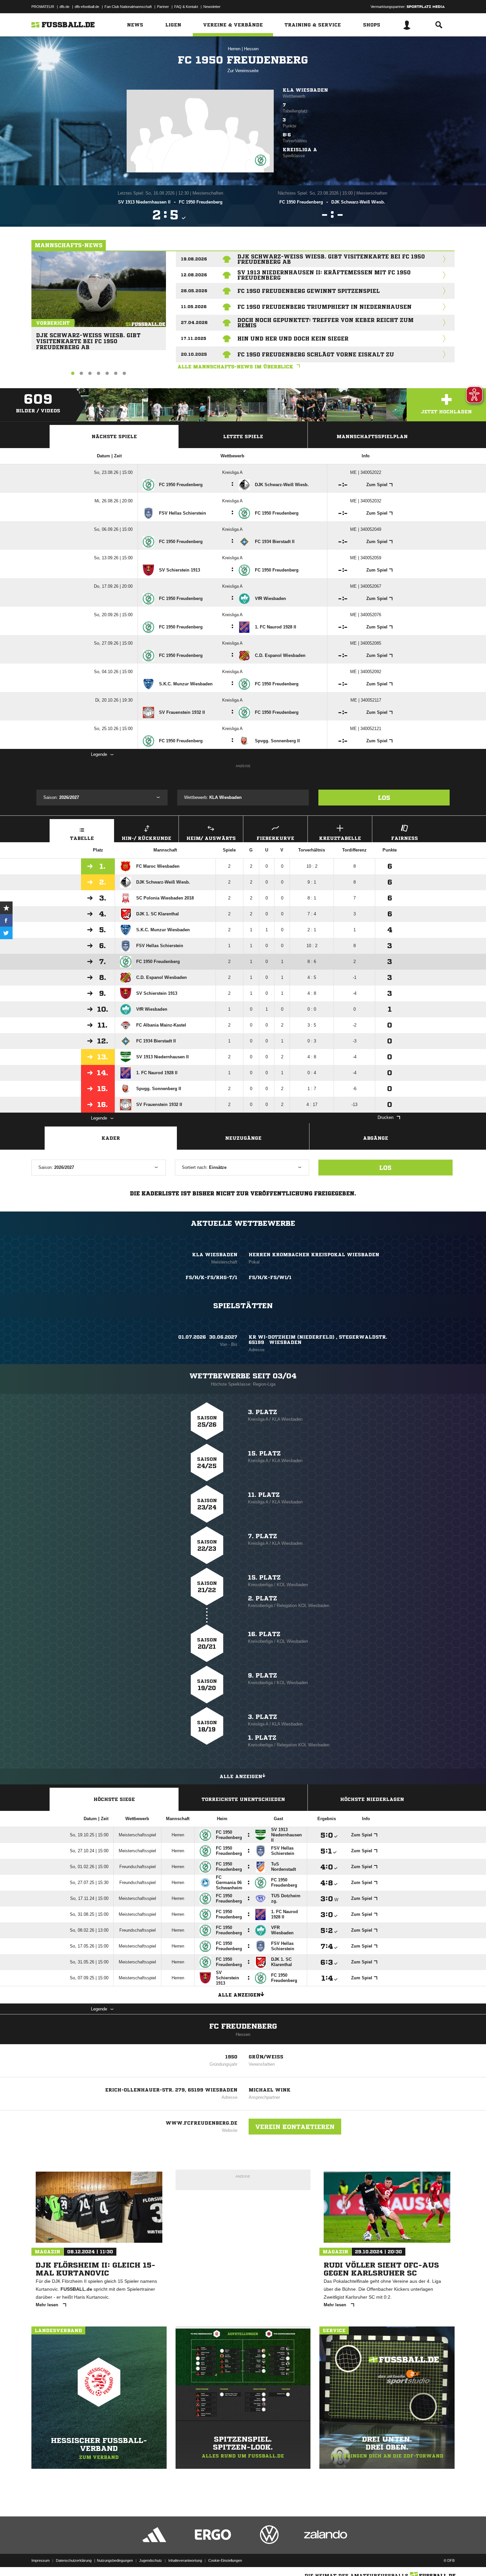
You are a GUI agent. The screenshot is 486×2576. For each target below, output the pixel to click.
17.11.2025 (194, 338)
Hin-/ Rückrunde (146, 838)
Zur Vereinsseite (243, 71)
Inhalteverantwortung (185, 2560)
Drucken (385, 1117)
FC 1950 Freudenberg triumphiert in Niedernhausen (324, 307)
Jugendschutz (151, 2560)
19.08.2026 (194, 259)
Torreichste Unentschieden (243, 1799)
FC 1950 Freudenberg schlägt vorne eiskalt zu (316, 354)
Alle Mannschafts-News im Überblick (235, 367)
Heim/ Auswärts (211, 838)
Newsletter (212, 7)
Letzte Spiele (243, 437)
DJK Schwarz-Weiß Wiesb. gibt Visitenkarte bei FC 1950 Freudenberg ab (88, 338)
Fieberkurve (275, 838)
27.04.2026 (194, 322)
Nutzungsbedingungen (115, 2560)
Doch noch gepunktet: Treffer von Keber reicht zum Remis (325, 323)
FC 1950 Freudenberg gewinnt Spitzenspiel (309, 291)
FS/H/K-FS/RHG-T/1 (211, 1277)
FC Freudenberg (243, 2026)
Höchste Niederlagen (372, 1799)
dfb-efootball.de (87, 7)
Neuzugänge (243, 1138)
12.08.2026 (194, 275)
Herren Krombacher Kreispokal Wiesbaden (314, 1255)
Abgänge (376, 1138)
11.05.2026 (194, 307)
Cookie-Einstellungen (225, 2560)
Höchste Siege (114, 1799)
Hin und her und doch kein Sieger (293, 339)
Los (384, 798)
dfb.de (64, 7)
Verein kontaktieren (295, 2127)
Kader (111, 1138)
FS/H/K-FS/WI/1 (270, 1277)
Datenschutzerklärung (74, 2560)
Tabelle (82, 838)
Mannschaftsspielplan (372, 437)
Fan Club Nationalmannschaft (128, 7)
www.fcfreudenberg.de (202, 2123)
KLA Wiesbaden (305, 90)
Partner (163, 7)
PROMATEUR (43, 7)
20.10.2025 (194, 354)
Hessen (251, 49)
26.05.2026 (194, 291)
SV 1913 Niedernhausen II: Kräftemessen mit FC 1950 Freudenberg (324, 275)
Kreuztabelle (340, 838)
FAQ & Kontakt (186, 7)
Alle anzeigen (241, 1776)
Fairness (405, 838)
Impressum (40, 2560)
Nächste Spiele (114, 437)
